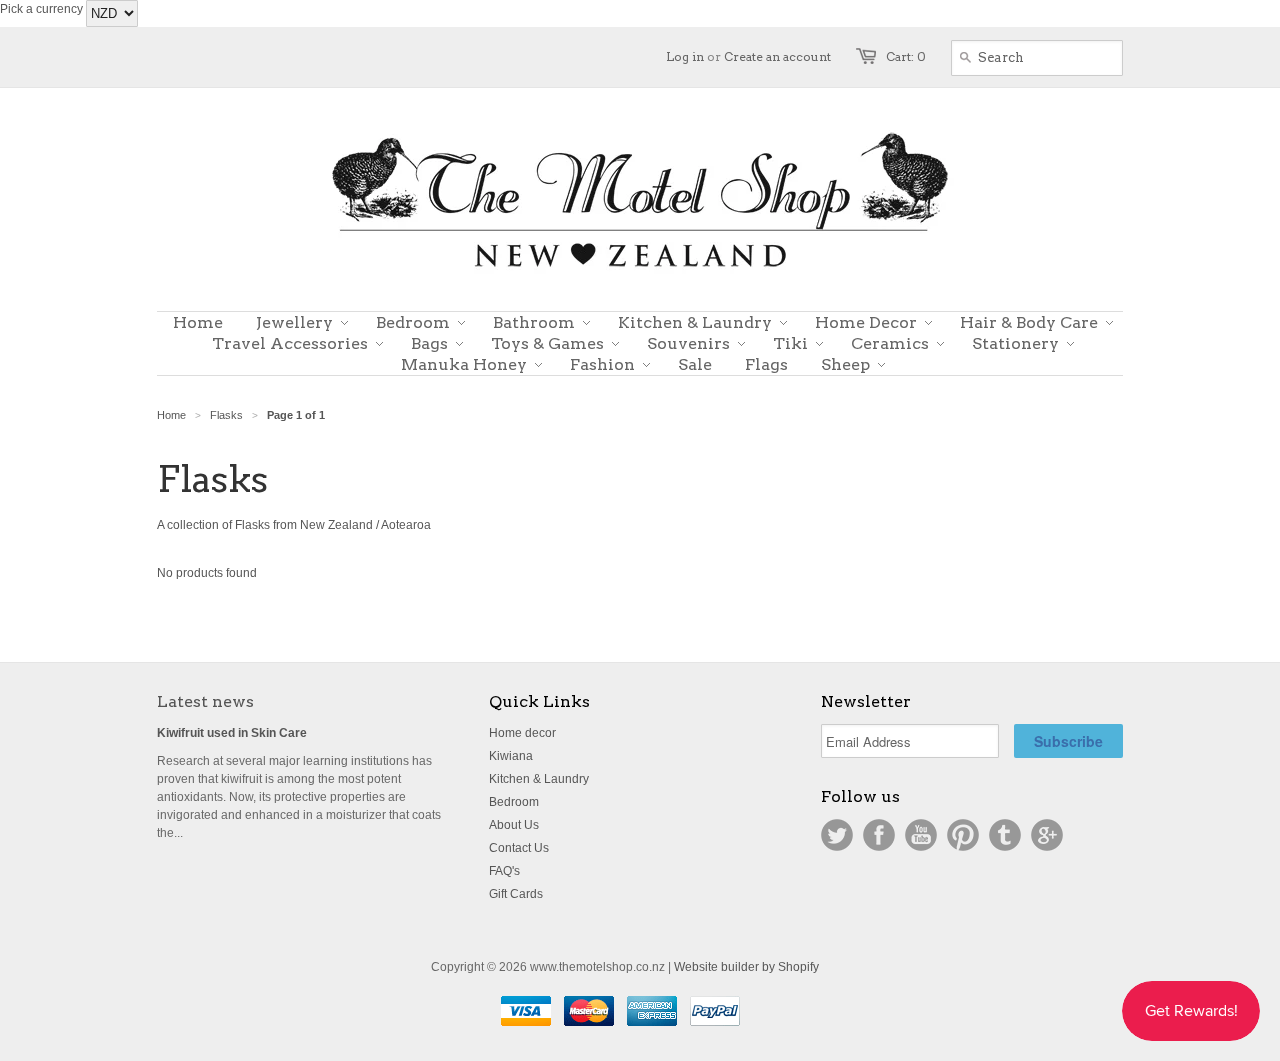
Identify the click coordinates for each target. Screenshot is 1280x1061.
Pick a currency (43, 9)
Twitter (837, 835)
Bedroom (514, 802)
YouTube (921, 835)
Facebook (879, 835)
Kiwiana (511, 756)
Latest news (205, 701)
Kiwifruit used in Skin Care (232, 733)
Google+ (1047, 835)
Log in (685, 56)
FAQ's (504, 871)
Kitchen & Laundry (539, 779)
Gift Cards (516, 894)
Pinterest (963, 835)
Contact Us (519, 848)
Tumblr (1005, 835)
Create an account (777, 56)
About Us (514, 825)
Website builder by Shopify (746, 967)
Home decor (522, 733)
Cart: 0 (906, 56)
